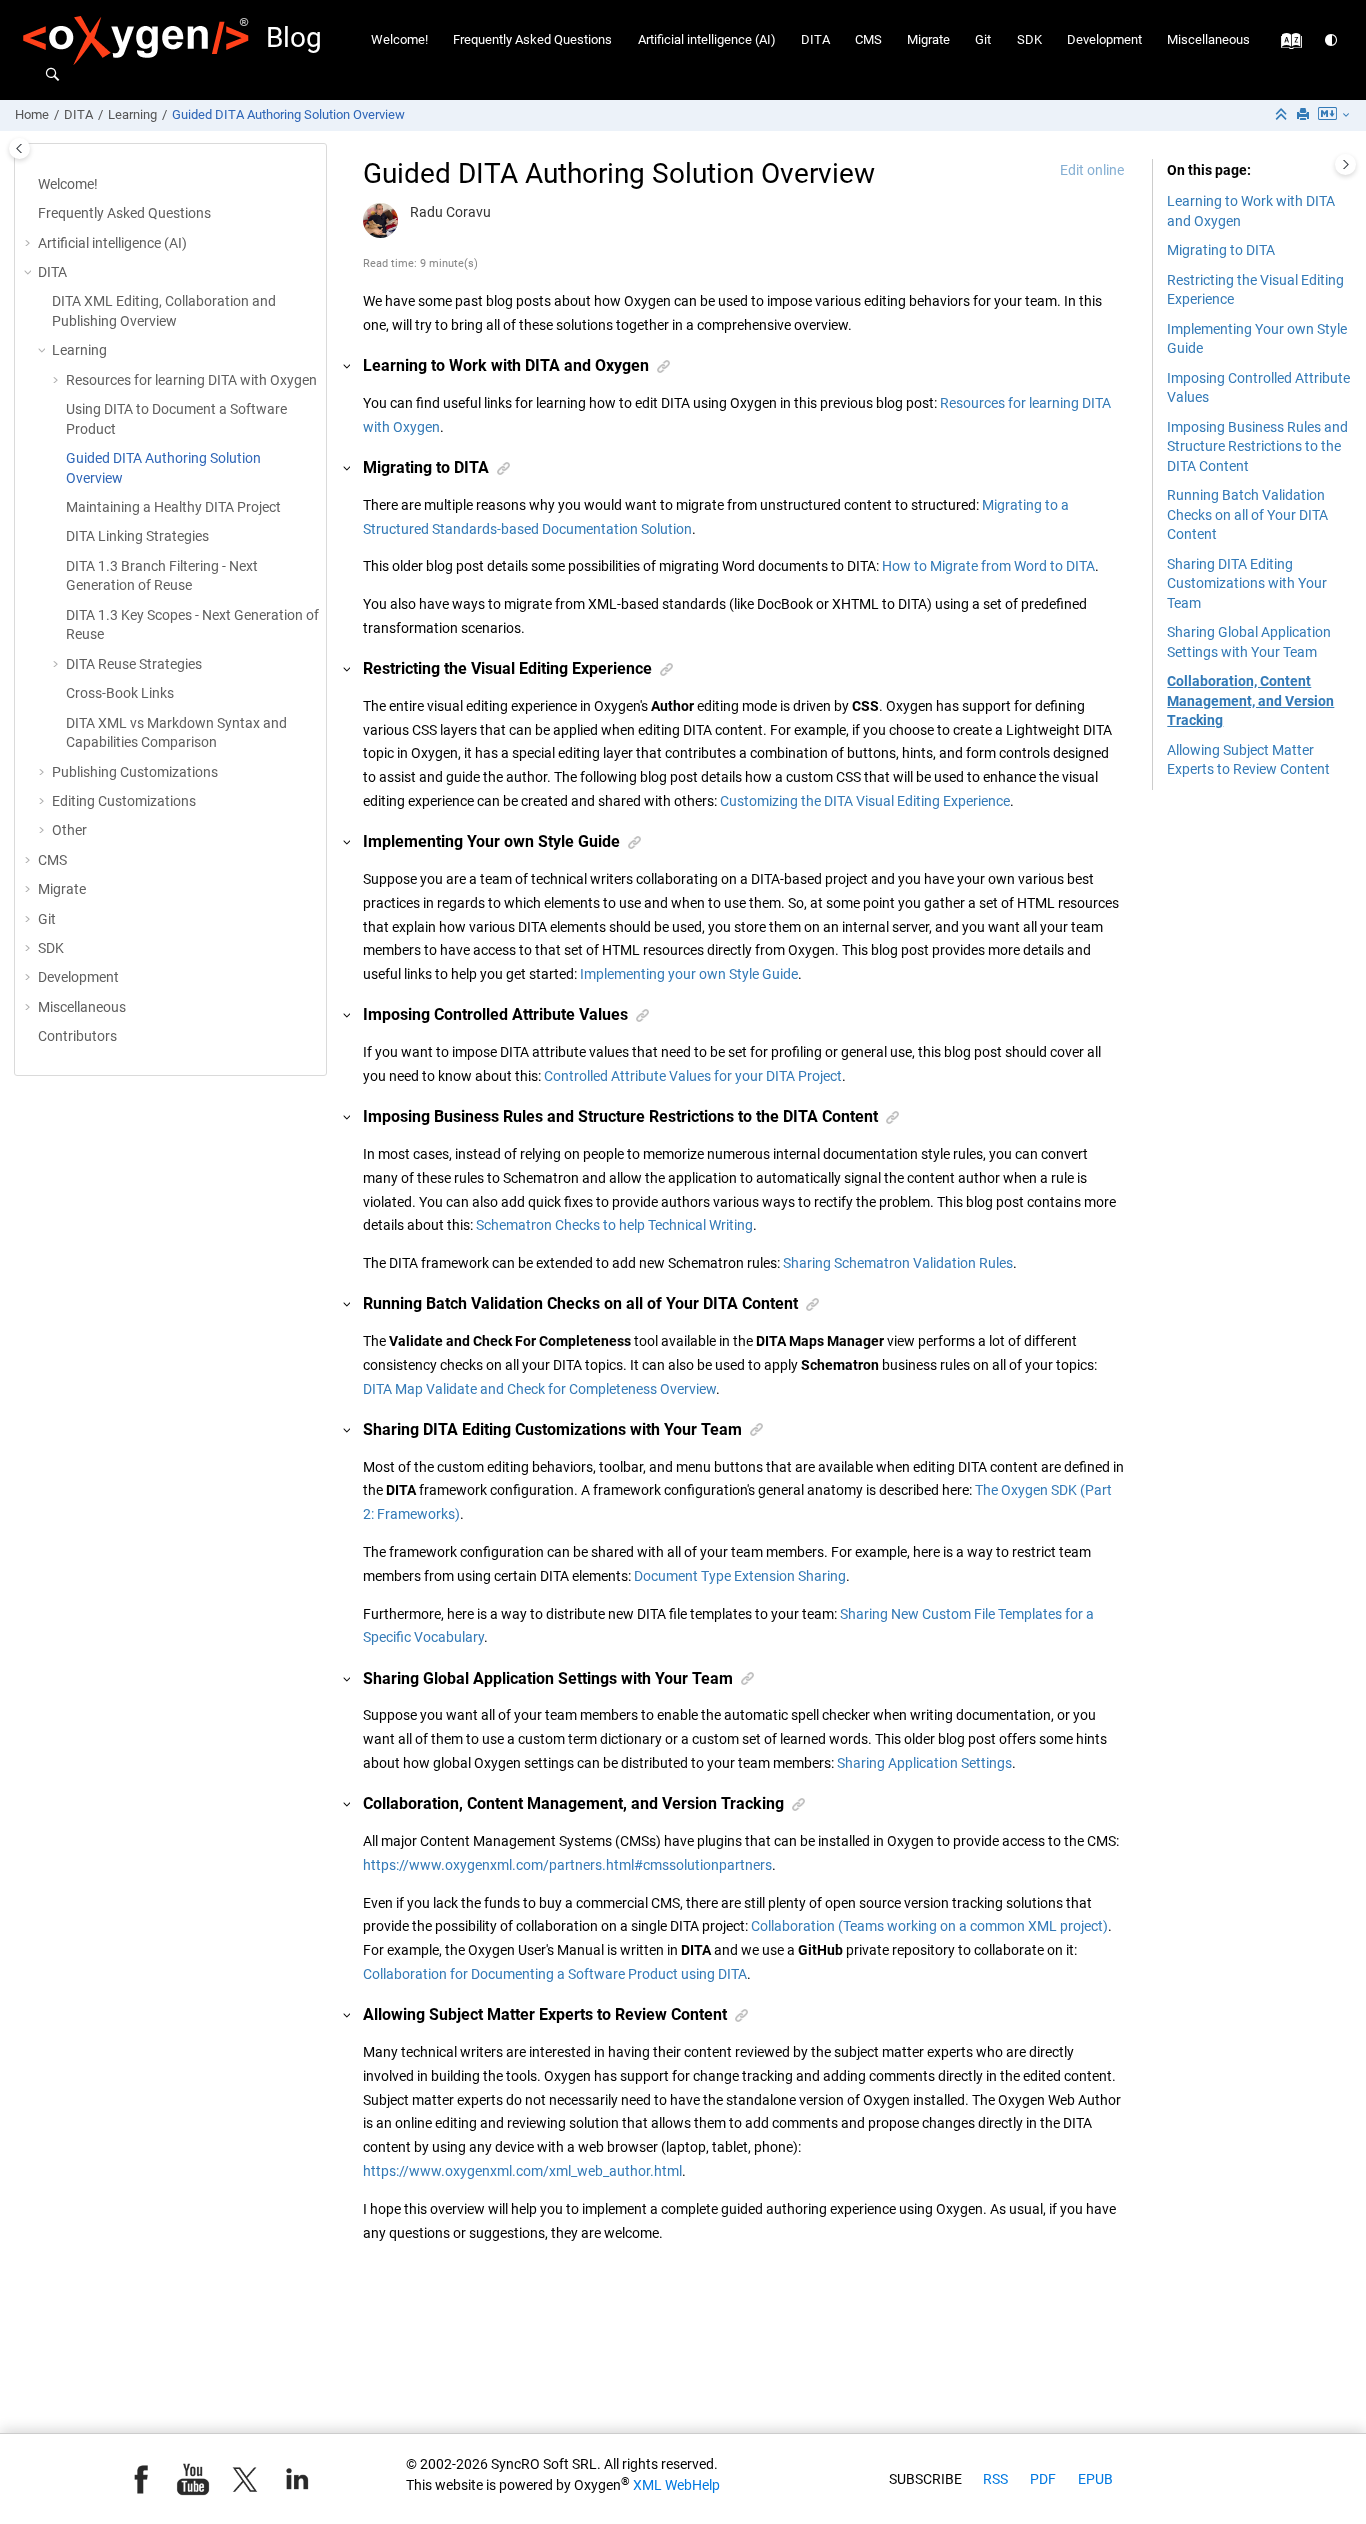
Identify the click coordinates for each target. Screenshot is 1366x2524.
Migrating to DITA (1221, 250)
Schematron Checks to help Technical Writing (614, 1225)
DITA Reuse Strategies (134, 664)
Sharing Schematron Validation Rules (898, 1263)
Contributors (77, 1036)
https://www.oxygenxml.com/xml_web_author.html (522, 2171)
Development (1104, 39)
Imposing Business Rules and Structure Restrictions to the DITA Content (1257, 446)
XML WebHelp (676, 2485)
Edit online (1092, 170)
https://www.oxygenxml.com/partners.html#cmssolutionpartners (567, 1865)
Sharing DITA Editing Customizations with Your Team (1247, 583)
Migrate (928, 39)
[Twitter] (245, 2479)
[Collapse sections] (1283, 115)
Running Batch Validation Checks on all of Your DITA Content (1247, 514)
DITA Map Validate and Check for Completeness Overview (539, 1389)
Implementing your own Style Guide (689, 974)
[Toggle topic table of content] (1345, 164)
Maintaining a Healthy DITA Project (173, 507)
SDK (1029, 39)
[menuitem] (400, 40)
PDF (1043, 2479)
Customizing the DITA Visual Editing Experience (865, 801)
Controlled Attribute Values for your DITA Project (693, 1076)
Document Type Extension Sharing (740, 1576)
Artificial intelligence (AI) (707, 39)
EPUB (1095, 2479)
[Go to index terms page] (1286, 46)
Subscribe (925, 2479)
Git (983, 39)
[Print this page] (1305, 115)
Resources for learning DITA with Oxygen (191, 380)
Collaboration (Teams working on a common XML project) (929, 1926)
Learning (132, 114)
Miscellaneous (1208, 39)
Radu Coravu (450, 212)
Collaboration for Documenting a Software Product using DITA (555, 1974)
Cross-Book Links (120, 693)
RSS (995, 2479)
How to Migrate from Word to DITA (988, 566)
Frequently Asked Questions (532, 39)
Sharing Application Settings (924, 1763)
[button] (30, 244)
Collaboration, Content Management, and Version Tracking (1250, 700)
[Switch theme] (1332, 40)
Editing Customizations (124, 801)
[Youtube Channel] (193, 2479)
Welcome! (399, 39)
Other (69, 830)
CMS (868, 39)
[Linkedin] (297, 2479)
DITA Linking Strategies (137, 536)
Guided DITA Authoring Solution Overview (288, 114)
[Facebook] (141, 2479)
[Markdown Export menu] (1335, 115)
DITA (815, 39)
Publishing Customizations (135, 772)
